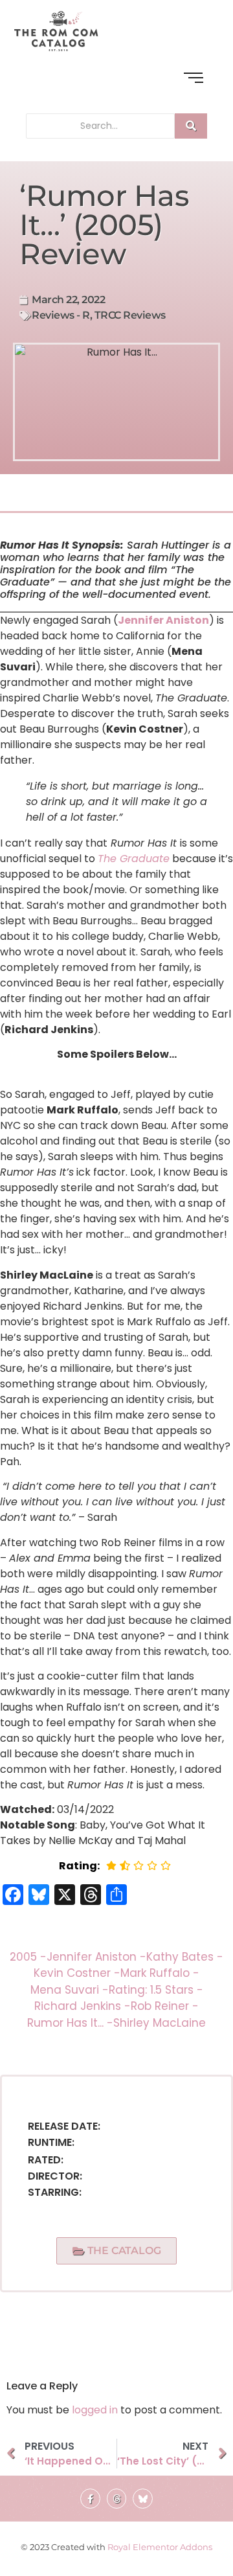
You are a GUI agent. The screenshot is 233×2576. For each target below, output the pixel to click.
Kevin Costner (77, 1973)
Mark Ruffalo (160, 1973)
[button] (117, 2251)
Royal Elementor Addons (160, 2547)
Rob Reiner (165, 2006)
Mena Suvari (70, 1990)
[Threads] (117, 2499)
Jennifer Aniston (163, 620)
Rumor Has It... (70, 2023)
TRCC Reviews (130, 315)
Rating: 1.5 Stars (156, 1990)
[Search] (191, 126)
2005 (28, 1957)
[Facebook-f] (90, 2499)
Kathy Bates (185, 1957)
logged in (95, 2410)
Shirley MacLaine (160, 2023)
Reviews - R (61, 315)
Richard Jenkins (83, 2006)
